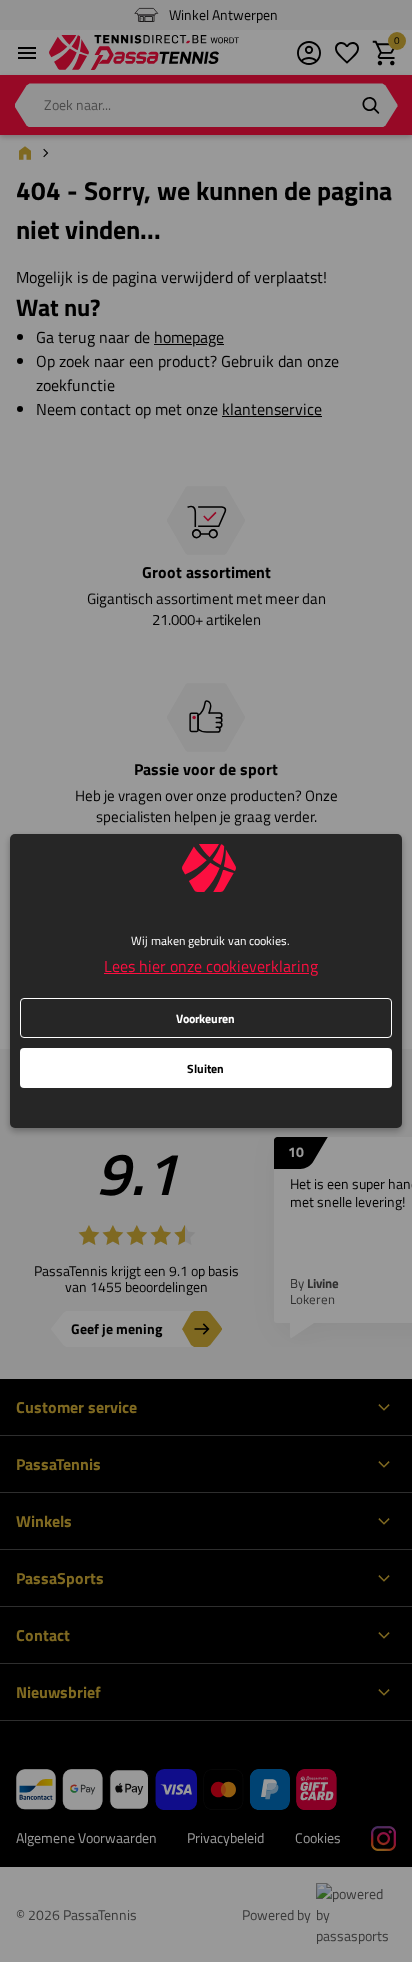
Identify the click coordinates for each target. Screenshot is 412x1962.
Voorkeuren (205, 1018)
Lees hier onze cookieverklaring (211, 966)
